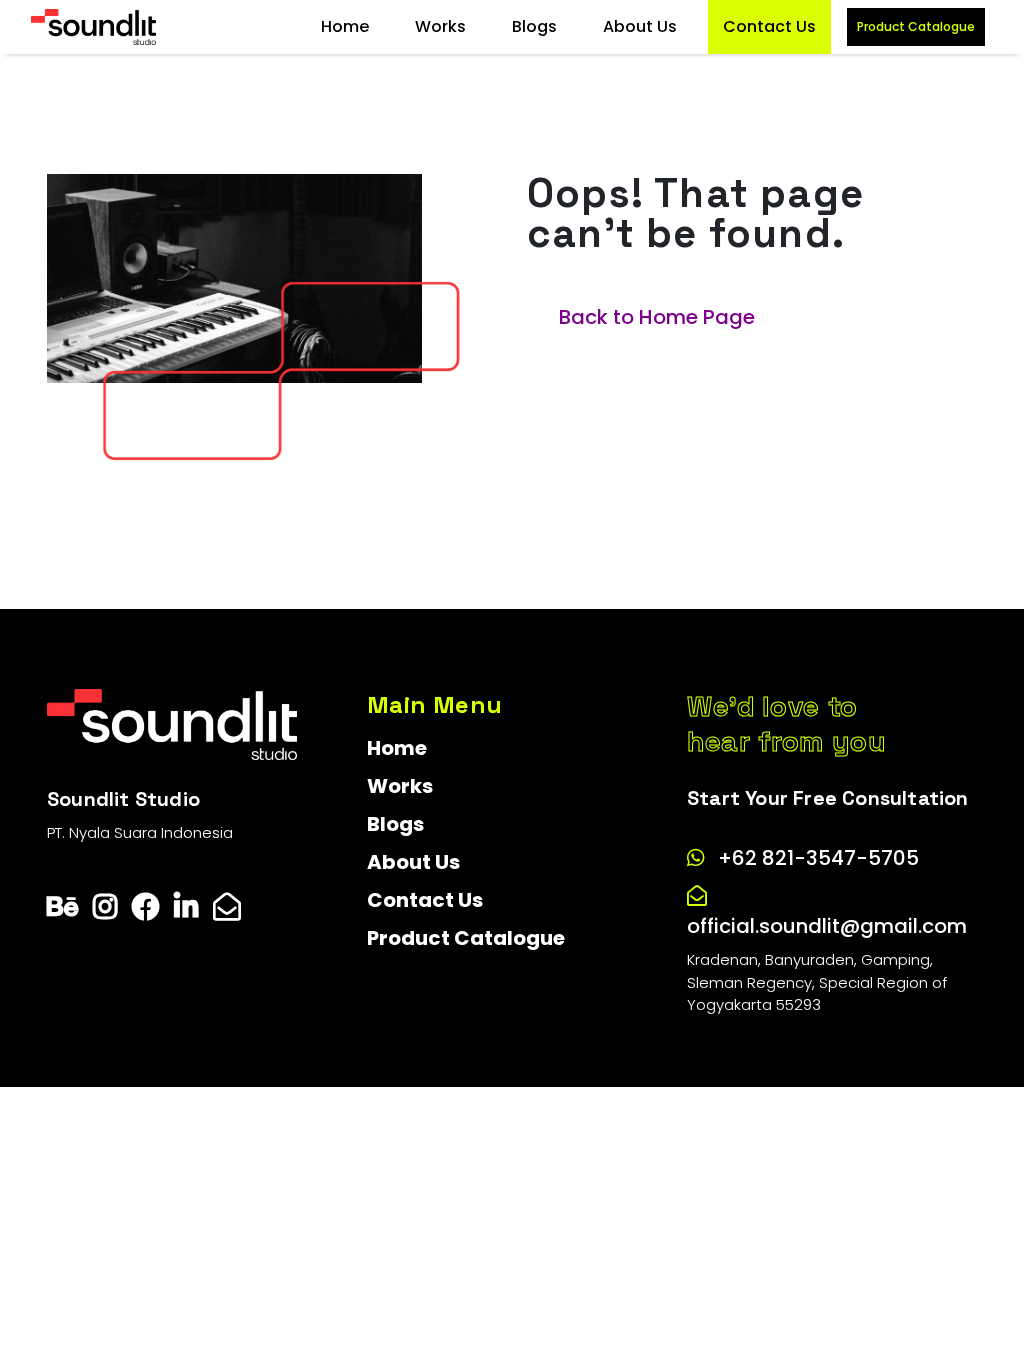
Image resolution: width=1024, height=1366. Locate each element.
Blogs (534, 26)
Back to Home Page (657, 317)
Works (440, 26)
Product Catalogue (916, 26)
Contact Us (769, 26)
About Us (640, 26)
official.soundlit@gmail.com (827, 926)
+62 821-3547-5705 (818, 858)
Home (345, 26)
